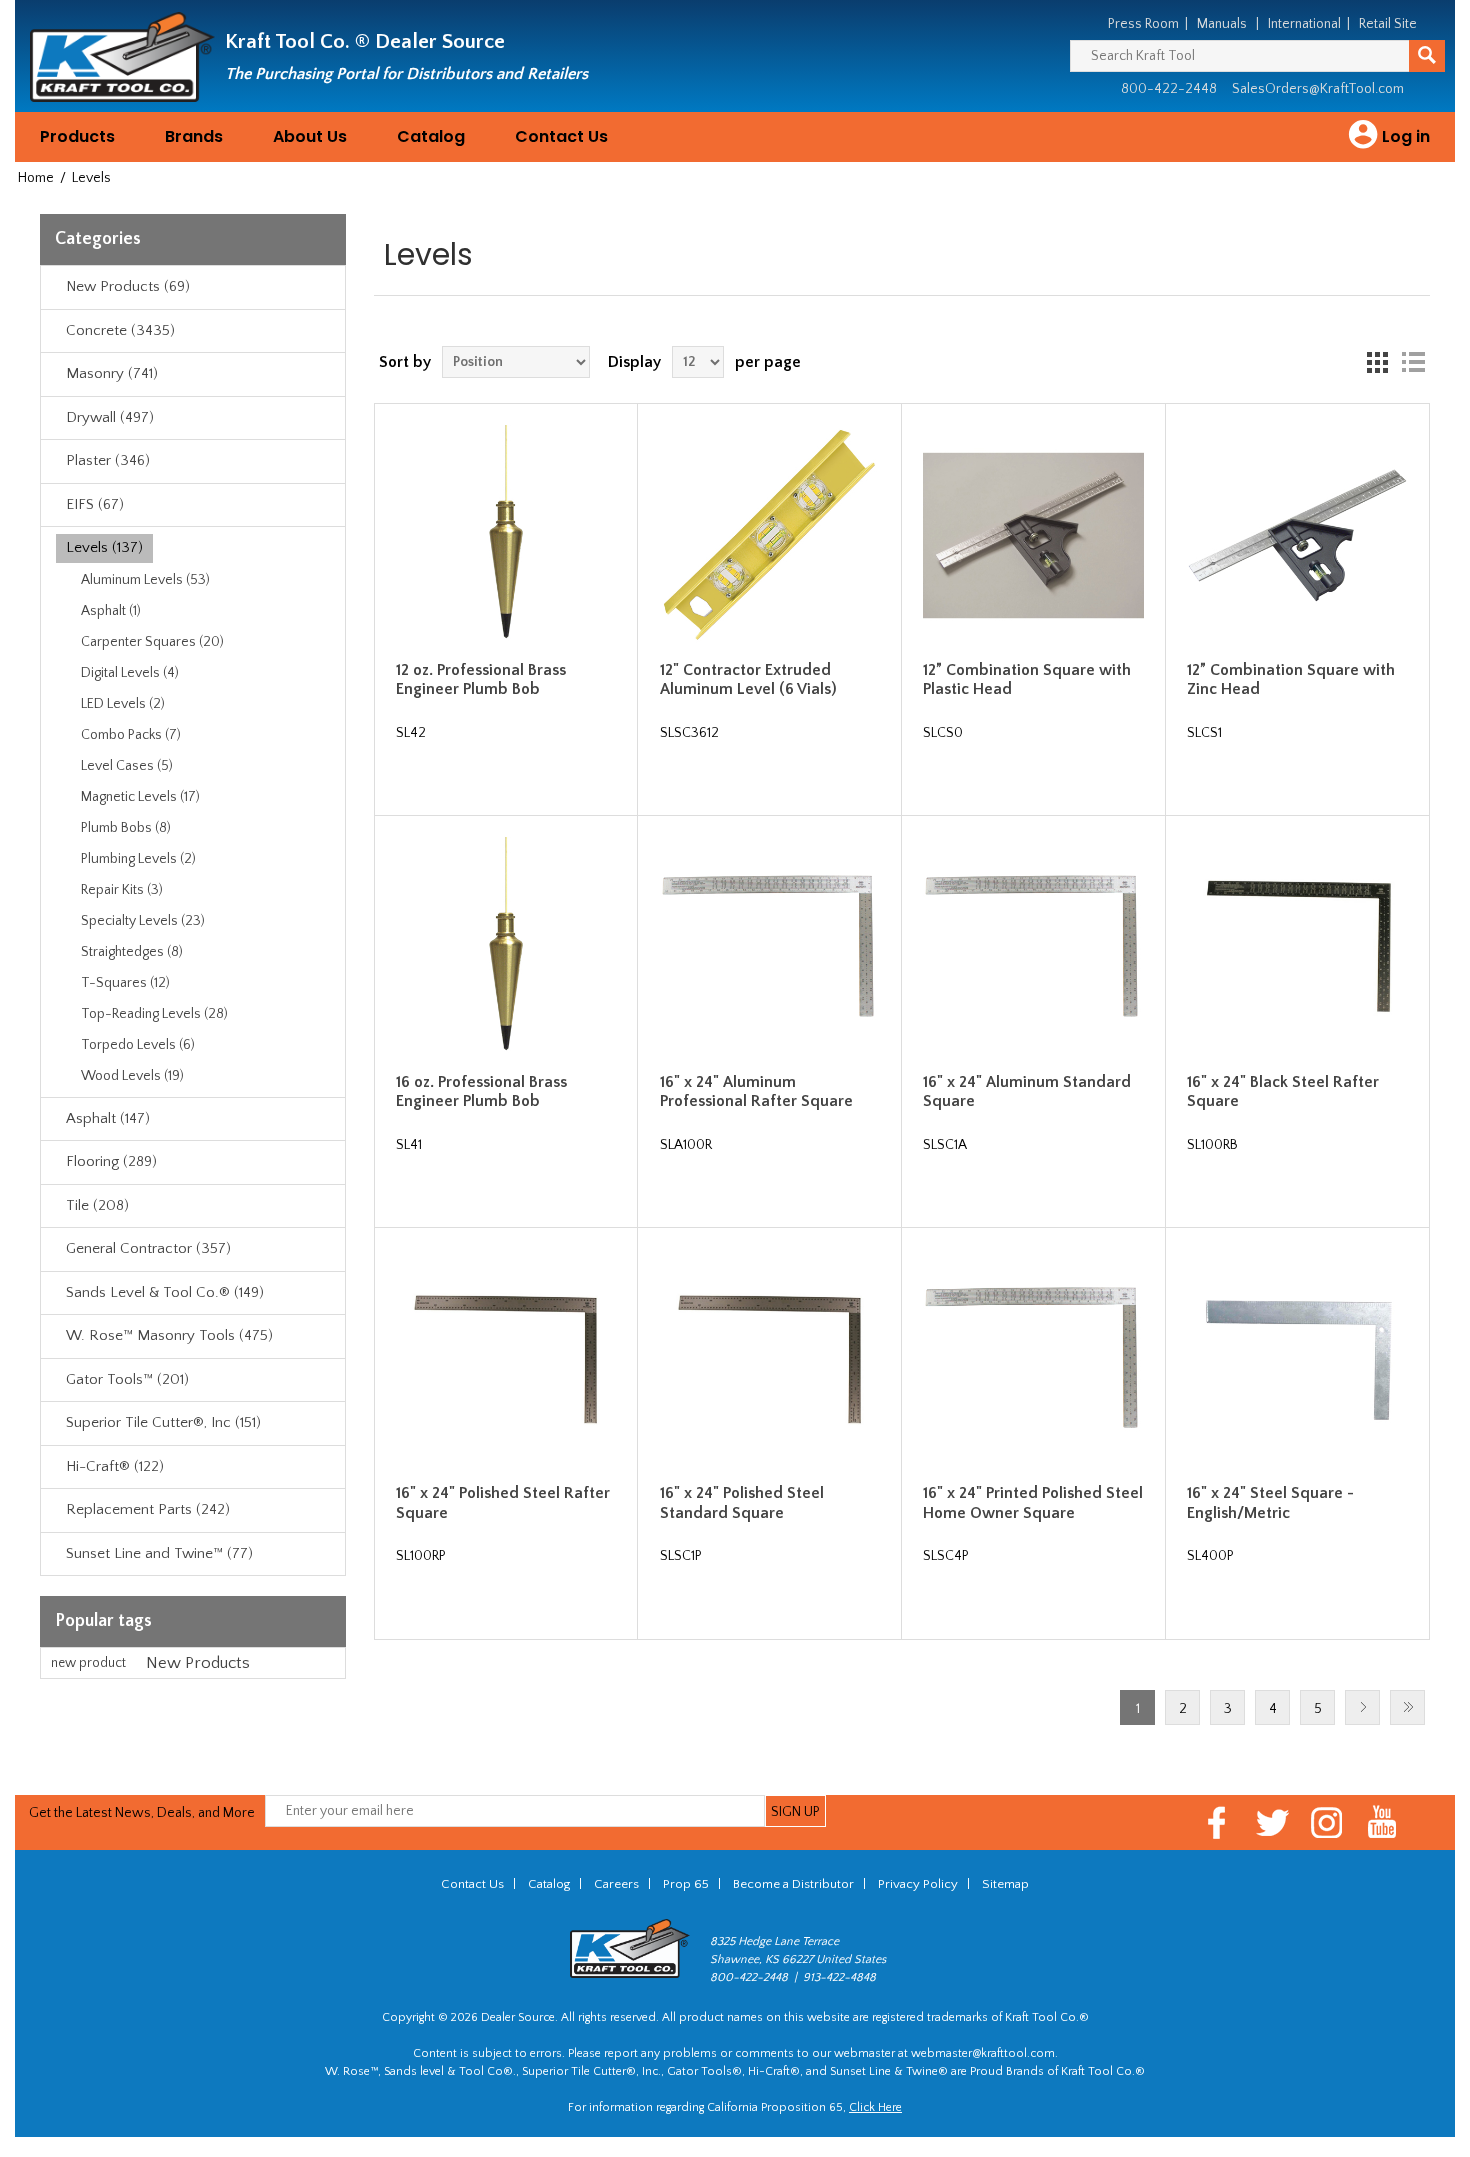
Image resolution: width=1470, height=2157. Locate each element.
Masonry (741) (112, 373)
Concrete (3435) (120, 330)
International (1304, 24)
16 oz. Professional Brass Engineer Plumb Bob (481, 1091)
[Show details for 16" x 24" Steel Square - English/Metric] (1297, 1359)
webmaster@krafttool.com (983, 2053)
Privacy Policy (918, 1884)
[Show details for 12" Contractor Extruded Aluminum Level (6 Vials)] (770, 535)
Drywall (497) (110, 417)
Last (1407, 1707)
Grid (1377, 362)
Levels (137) (104, 547)
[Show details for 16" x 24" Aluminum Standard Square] (1033, 947)
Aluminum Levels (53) (145, 580)
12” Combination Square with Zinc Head (1291, 679)
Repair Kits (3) (122, 890)
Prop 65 (686, 1884)
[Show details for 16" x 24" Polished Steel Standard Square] (770, 1359)
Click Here (875, 2107)
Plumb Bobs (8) (126, 828)
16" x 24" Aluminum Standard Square (1027, 1091)
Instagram (1327, 1822)
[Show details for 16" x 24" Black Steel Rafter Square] (1297, 947)
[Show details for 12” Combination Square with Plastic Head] (1033, 535)
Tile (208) (97, 1205)
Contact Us (561, 136)
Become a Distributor (793, 1884)
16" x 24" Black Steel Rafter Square (1283, 1091)
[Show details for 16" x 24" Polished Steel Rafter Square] (506, 1359)
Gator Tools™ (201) (127, 1379)
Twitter (1272, 1822)
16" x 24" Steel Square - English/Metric (1270, 1502)
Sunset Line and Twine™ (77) (159, 1553)
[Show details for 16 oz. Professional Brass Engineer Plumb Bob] (506, 947)
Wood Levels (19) (132, 1076)
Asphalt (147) (108, 1118)
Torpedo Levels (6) (138, 1045)
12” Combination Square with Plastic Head (1027, 679)
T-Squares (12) (125, 983)
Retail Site (1388, 24)
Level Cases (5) (127, 766)
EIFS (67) (95, 504)
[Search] (1427, 56)
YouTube (1382, 1822)
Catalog (431, 136)
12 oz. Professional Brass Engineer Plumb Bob (481, 679)
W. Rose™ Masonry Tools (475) (169, 1335)
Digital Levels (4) (130, 673)
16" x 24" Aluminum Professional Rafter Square (756, 1091)
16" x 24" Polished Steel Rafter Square (503, 1502)
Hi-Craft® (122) (115, 1466)
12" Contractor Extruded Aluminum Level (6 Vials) (748, 679)
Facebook (1217, 1822)
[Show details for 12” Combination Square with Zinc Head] (1297, 535)
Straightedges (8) (132, 952)
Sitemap (1005, 1884)
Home (36, 178)
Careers (616, 1884)
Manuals (1222, 24)
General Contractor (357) (148, 1248)
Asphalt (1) (111, 611)
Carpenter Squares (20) (152, 642)
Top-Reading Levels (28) (154, 1014)
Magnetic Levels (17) (140, 797)
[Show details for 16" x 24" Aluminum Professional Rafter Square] (770, 947)
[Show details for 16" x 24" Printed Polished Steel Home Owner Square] (1033, 1359)
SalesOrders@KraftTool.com (1318, 89)
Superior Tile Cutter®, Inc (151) (163, 1422)
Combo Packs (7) (131, 735)
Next (1362, 1707)
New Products (198, 1663)
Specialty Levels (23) (143, 921)
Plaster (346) (108, 460)
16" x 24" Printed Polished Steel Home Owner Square (1033, 1502)
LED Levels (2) (123, 704)
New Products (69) (128, 286)
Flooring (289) (111, 1161)
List (1413, 362)
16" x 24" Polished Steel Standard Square (742, 1502)
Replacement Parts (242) (148, 1509)
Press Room (1143, 24)
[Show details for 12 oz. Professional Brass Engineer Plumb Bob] (506, 535)
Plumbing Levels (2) (138, 859)
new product (88, 1663)
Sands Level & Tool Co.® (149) (165, 1292)
